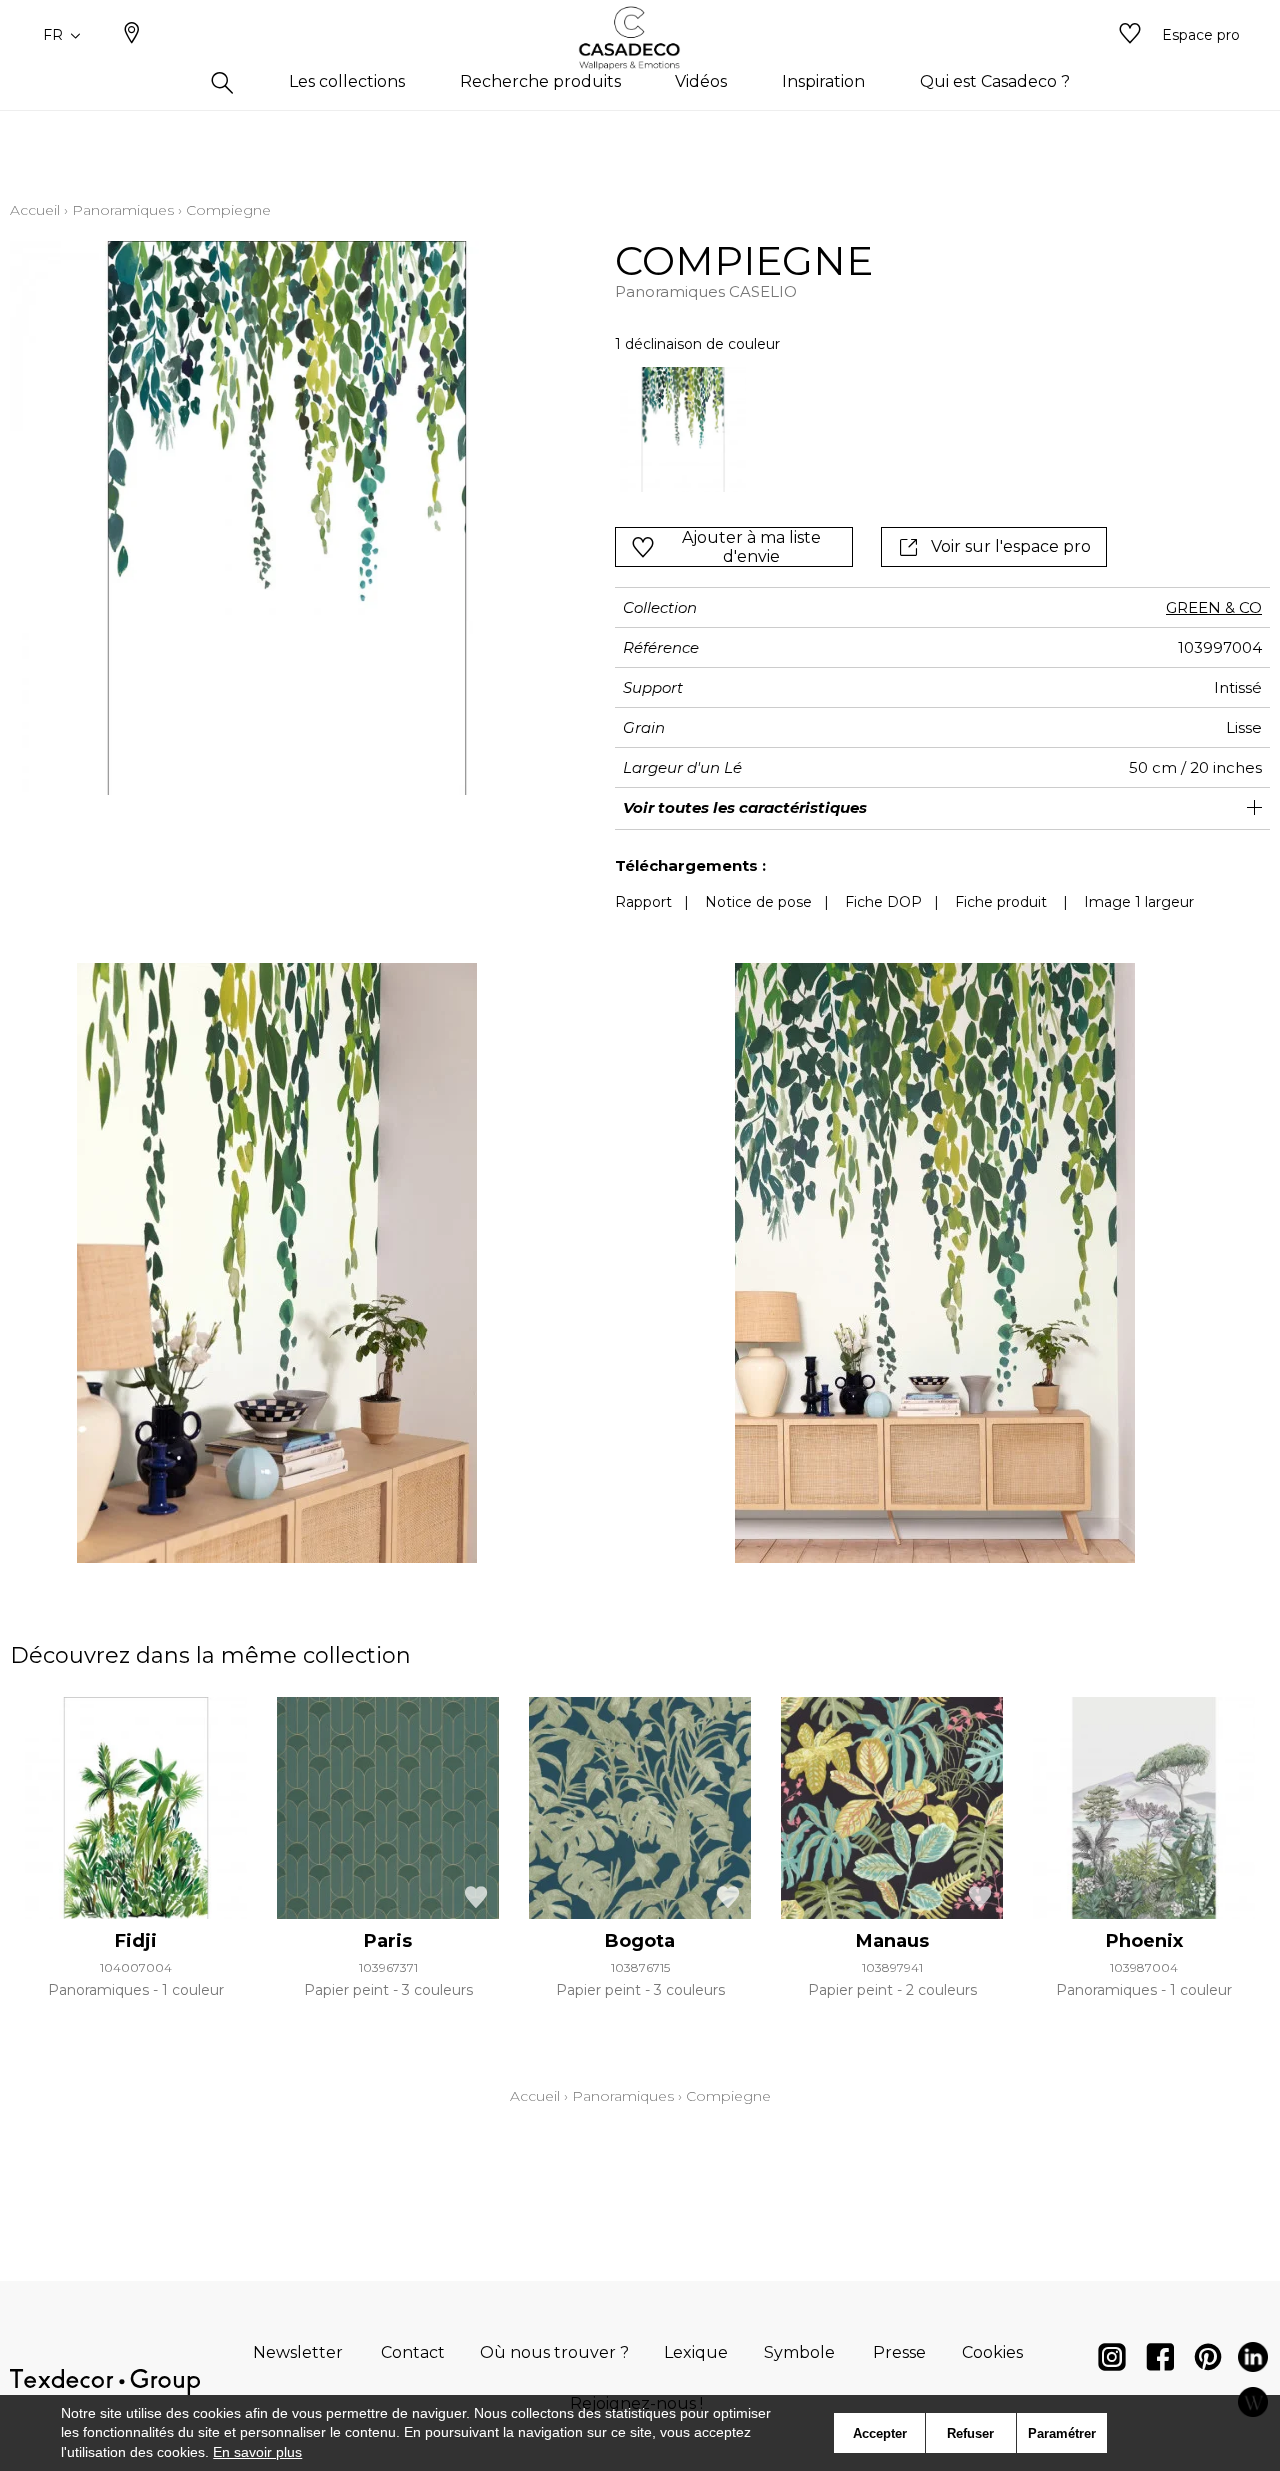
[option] (682, 429)
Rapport (643, 902)
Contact (413, 2352)
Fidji (136, 1941)
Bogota (640, 1941)
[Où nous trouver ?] (132, 35)
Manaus (892, 1941)
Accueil (35, 210)
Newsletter (298, 2352)
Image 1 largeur (1139, 902)
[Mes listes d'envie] (1130, 35)
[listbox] (894, 429)
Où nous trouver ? (554, 2352)
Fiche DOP (883, 902)
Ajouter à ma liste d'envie (751, 547)
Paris (388, 1941)
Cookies (992, 2352)
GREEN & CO (1214, 607)
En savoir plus (257, 2452)
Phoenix (1144, 1941)
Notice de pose (758, 902)
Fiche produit (1001, 902)
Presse (899, 2352)
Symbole (799, 2352)
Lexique (696, 2352)
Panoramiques (123, 210)
